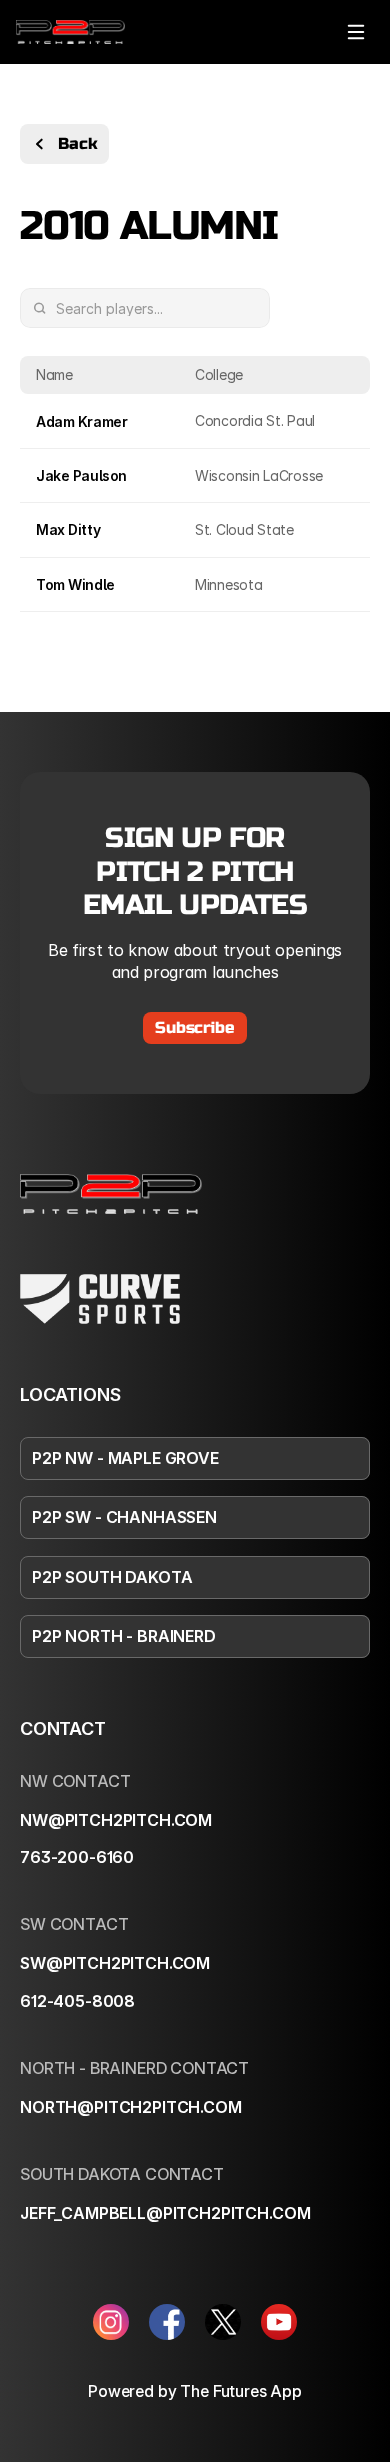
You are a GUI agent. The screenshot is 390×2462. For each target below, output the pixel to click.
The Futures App (241, 2391)
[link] (70, 32)
